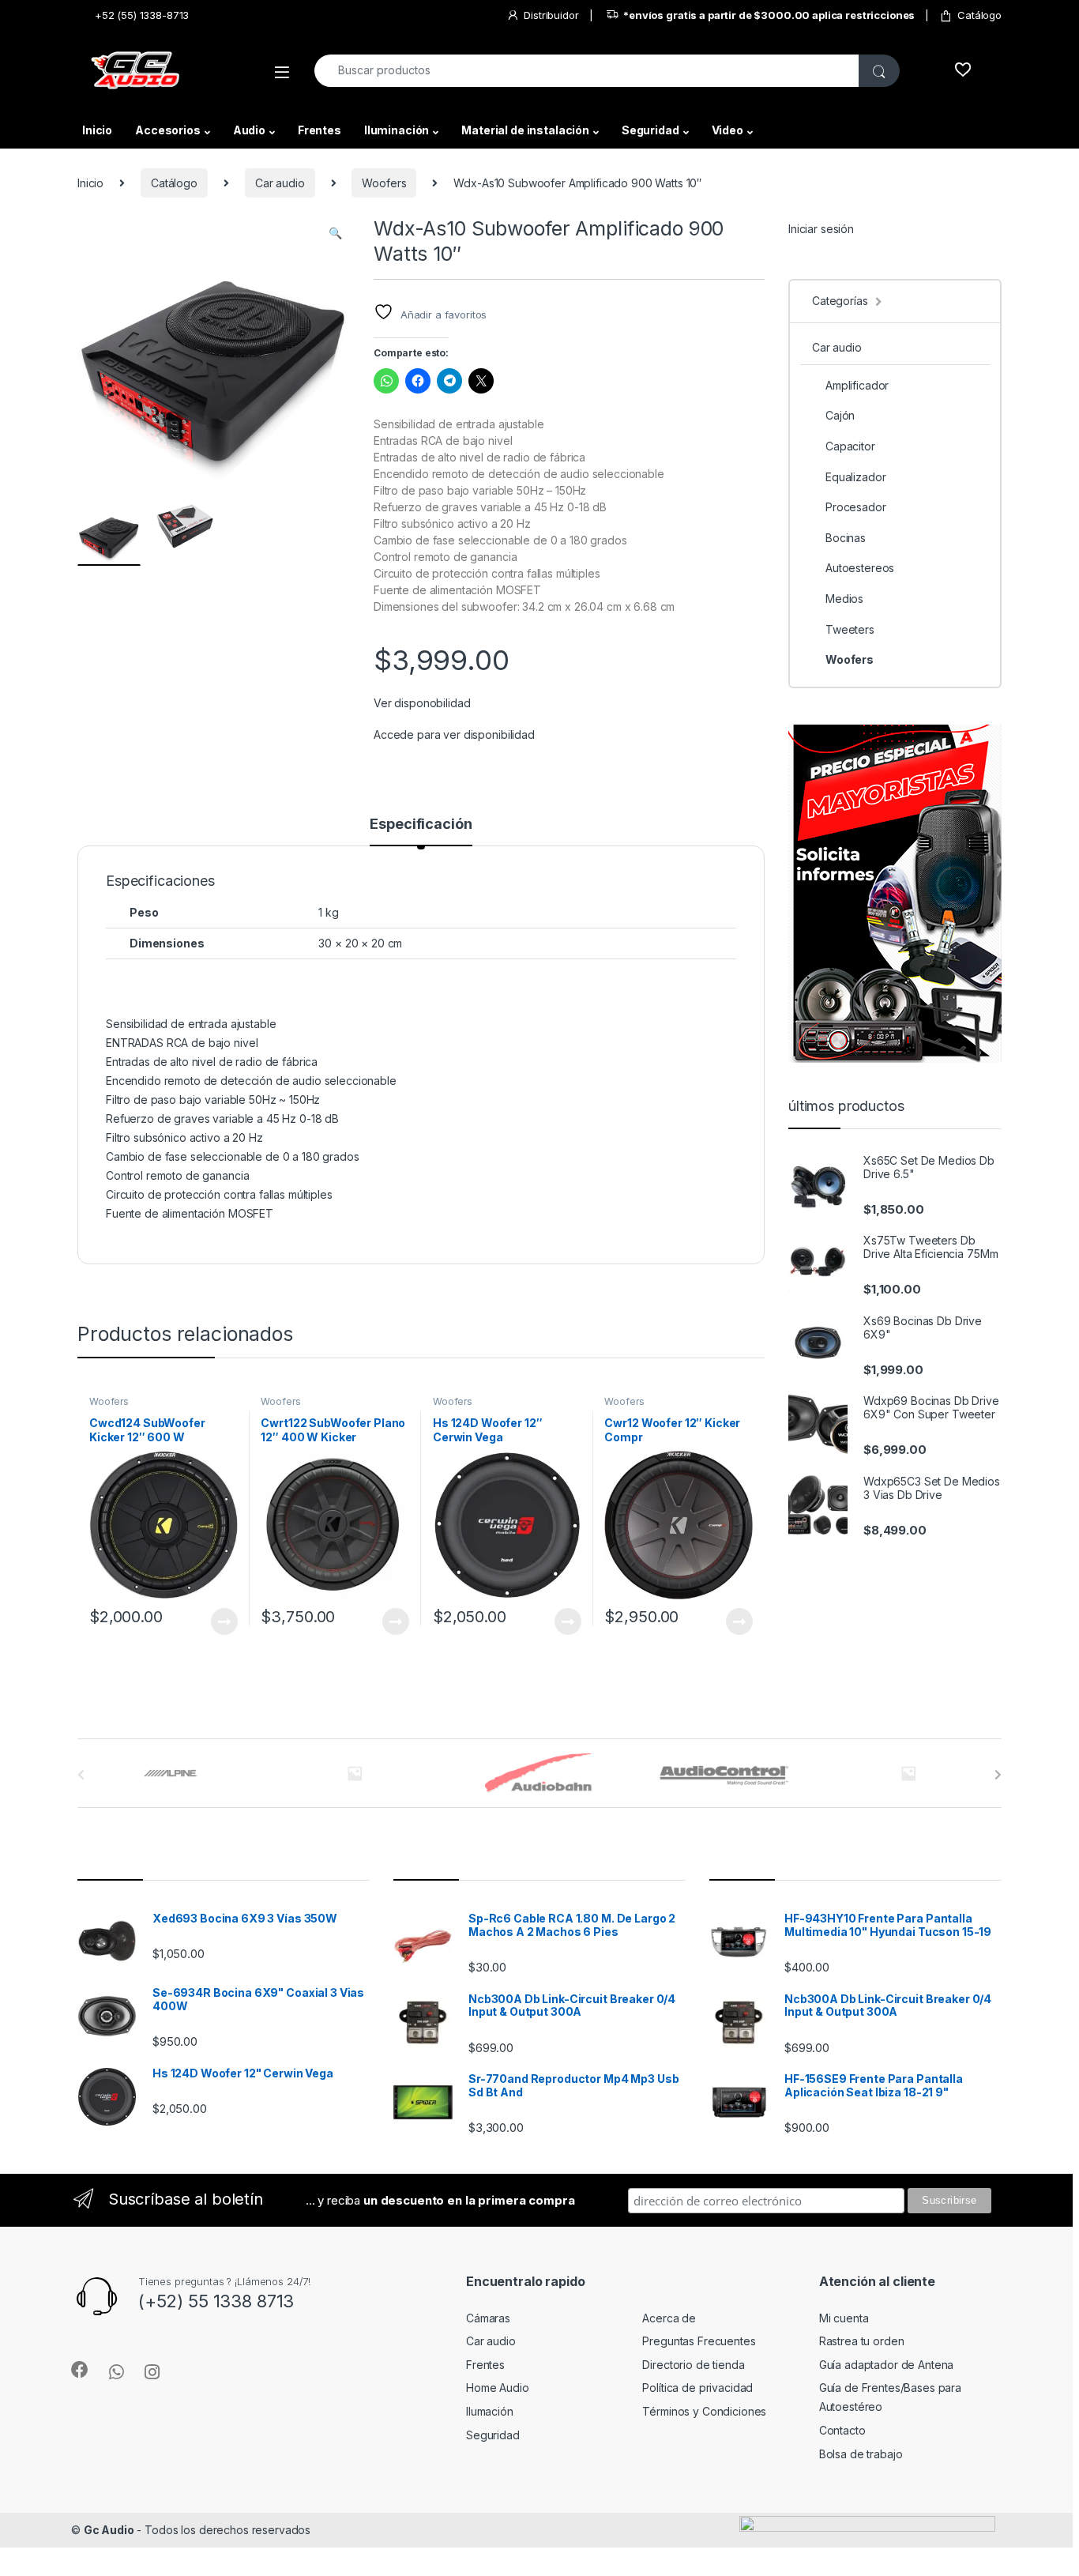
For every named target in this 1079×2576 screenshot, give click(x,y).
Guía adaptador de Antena (887, 2365)
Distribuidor (551, 15)
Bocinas (846, 538)
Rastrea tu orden (862, 2341)
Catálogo (979, 15)
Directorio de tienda (693, 2365)
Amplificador (857, 385)
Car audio (280, 183)
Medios (844, 599)
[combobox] (587, 71)
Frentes (320, 130)
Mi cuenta (844, 2318)
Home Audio (498, 2388)
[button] (335, 233)
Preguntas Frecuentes (699, 2341)
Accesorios (168, 130)
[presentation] (998, 1775)
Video (727, 130)
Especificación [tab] (421, 825)
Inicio (97, 130)
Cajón (840, 415)
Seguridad (650, 130)
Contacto (842, 2430)
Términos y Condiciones (704, 2411)
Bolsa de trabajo (861, 2454)
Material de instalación (525, 130)
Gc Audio (109, 2530)
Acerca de (669, 2318)
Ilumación (490, 2411)
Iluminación (397, 130)
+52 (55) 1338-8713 (142, 15)
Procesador (856, 507)
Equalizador (855, 477)
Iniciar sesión (821, 229)
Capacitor (850, 446)
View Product (218, 1621)
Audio (249, 130)
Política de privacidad (697, 2388)
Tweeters (850, 629)
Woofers (384, 183)
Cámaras (488, 2318)
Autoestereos (860, 568)
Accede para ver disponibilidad (454, 734)
